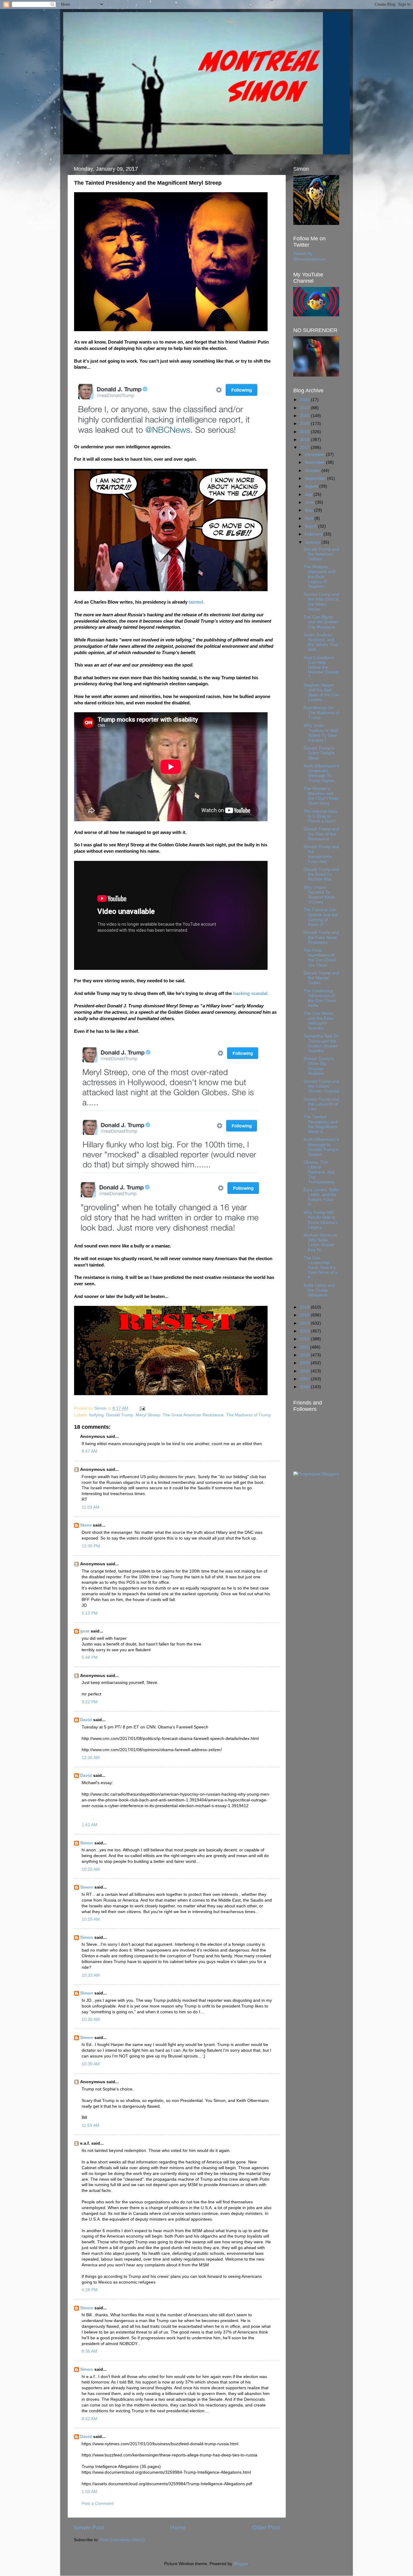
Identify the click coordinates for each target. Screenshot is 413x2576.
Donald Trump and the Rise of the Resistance (321, 834)
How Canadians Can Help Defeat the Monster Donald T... (321, 667)
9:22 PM (90, 1702)
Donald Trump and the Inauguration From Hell (321, 854)
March (311, 526)
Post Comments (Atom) (122, 2540)
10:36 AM (91, 2019)
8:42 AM (89, 2419)
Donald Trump (120, 1415)
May (309, 510)
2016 (305, 1307)
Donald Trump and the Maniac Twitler (321, 978)
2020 (305, 424)
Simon (87, 1843)
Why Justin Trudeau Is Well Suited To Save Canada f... (321, 733)
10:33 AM (91, 1975)
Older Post (266, 2527)
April (310, 518)
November (315, 462)
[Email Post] (142, 1408)
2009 (305, 1363)
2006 (305, 1387)
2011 (305, 1347)
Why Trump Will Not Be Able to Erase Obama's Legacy (321, 1220)
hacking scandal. (251, 993)
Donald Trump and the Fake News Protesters (321, 937)
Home (178, 2527)
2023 (305, 400)
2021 (305, 416)
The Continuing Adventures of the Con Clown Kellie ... (320, 998)
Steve (86, 1525)
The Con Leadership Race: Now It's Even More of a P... (320, 1268)
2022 (305, 408)
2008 (305, 1371)
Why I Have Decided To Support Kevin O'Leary (319, 895)
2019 (305, 432)
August (312, 486)
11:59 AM (91, 2125)
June (310, 502)
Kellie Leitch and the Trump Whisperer (319, 1290)
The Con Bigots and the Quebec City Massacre (321, 622)
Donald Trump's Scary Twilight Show (319, 753)
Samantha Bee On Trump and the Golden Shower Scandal (321, 1043)
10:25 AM (91, 1869)
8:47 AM (89, 1451)
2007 (305, 1379)
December (315, 455)
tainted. (197, 602)
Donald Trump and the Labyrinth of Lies (321, 1104)
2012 (305, 1339)
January (313, 542)
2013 (305, 1331)
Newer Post (89, 2527)
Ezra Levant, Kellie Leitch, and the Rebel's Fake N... (321, 1197)
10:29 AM (91, 1919)
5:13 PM (90, 1613)
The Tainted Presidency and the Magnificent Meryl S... (321, 1124)
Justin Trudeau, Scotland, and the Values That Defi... (321, 642)
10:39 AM (91, 2064)
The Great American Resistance (193, 1415)
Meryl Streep (148, 1415)
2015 (305, 1315)
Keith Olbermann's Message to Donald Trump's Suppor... (321, 1147)
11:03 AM (91, 1507)
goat (85, 1631)
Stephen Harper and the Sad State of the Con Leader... (321, 693)
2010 (305, 1355)
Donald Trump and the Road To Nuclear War (321, 874)
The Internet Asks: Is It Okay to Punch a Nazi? (321, 816)
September (316, 478)
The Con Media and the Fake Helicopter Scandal (319, 1021)
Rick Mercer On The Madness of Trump (321, 713)
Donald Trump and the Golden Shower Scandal (321, 1086)
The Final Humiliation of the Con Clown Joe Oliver (320, 958)
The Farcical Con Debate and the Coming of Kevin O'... (321, 917)
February (314, 534)
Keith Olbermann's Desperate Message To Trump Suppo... (321, 773)
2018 (305, 440)
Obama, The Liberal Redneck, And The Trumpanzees (319, 1172)
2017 (305, 448)
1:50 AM (89, 2492)
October (313, 471)
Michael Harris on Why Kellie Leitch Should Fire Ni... (320, 1243)
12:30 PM (91, 1546)
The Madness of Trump (249, 1415)
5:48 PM (90, 1657)
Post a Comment (98, 2504)
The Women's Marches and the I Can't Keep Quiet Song (321, 796)
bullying (96, 1415)
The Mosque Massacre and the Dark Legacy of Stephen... (319, 577)
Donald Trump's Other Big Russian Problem (319, 1066)
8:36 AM (89, 2351)
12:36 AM (91, 1758)
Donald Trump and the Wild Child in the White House (321, 602)
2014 (305, 1323)
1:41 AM (89, 1825)
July (309, 494)
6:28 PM (90, 2290)
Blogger (241, 2564)
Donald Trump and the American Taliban (321, 554)
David (86, 1720)
